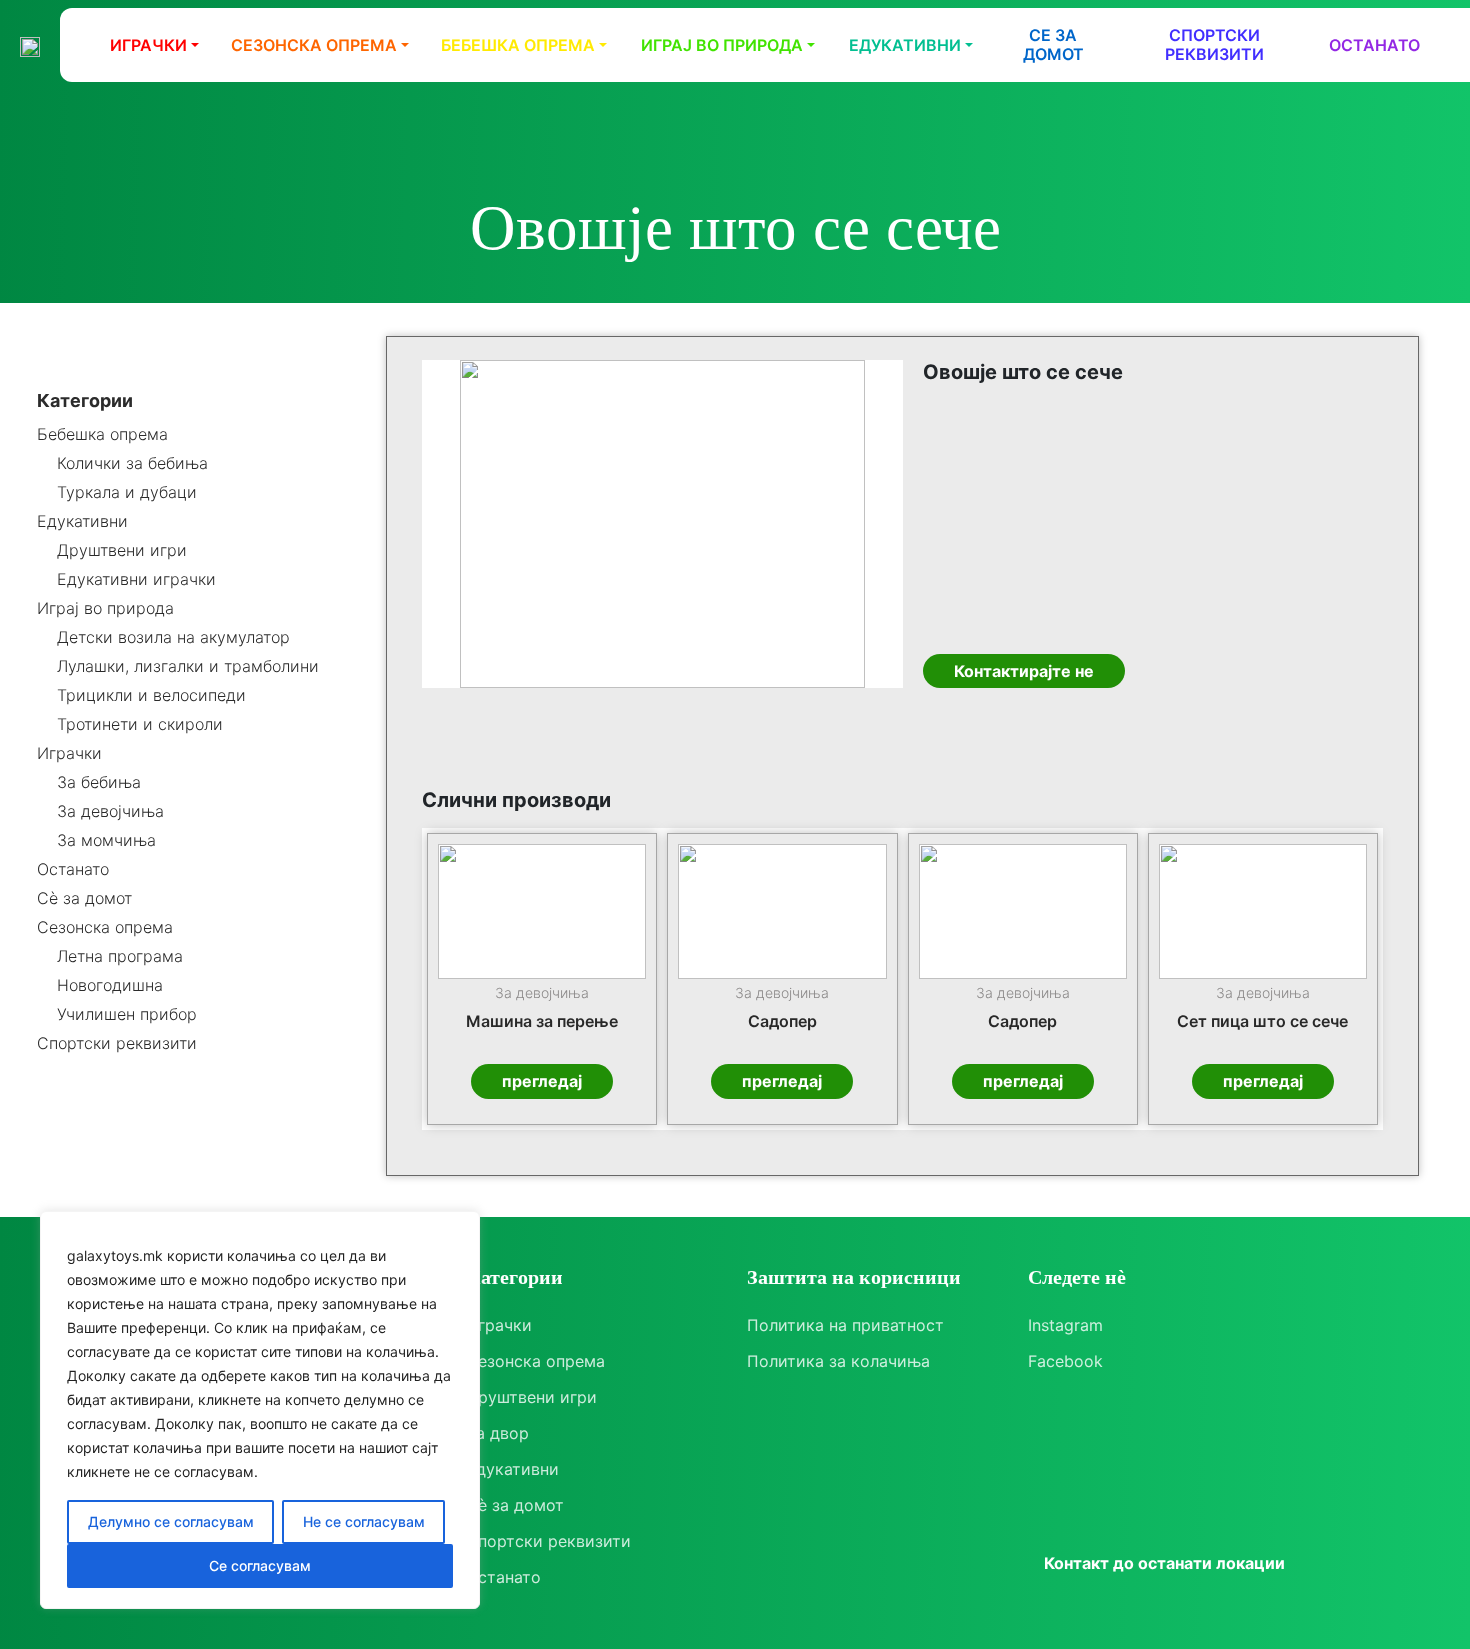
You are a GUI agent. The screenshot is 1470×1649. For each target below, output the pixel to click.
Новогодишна (110, 985)
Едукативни (905, 45)
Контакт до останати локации (1164, 1563)
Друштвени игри (122, 550)
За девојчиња (110, 811)
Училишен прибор (127, 1014)
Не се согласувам (364, 1521)
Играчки (148, 45)
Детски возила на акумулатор (173, 637)
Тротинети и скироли (140, 724)
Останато (1374, 45)
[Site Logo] (30, 45)
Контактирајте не (1024, 671)
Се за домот (1053, 44)
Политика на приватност (845, 1325)
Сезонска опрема (314, 45)
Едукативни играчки (136, 579)
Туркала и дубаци (127, 492)
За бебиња (99, 782)
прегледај (542, 1081)
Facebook (1065, 1361)
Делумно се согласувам (171, 1521)
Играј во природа (722, 45)
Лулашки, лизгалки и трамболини (188, 666)
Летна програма (120, 956)
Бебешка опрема (518, 45)
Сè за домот (84, 898)
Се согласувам (260, 1565)
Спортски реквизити (1214, 44)
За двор (497, 1433)
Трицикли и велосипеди (151, 695)
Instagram (1065, 1325)
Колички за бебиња (132, 463)
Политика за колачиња (838, 1361)
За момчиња (106, 840)
